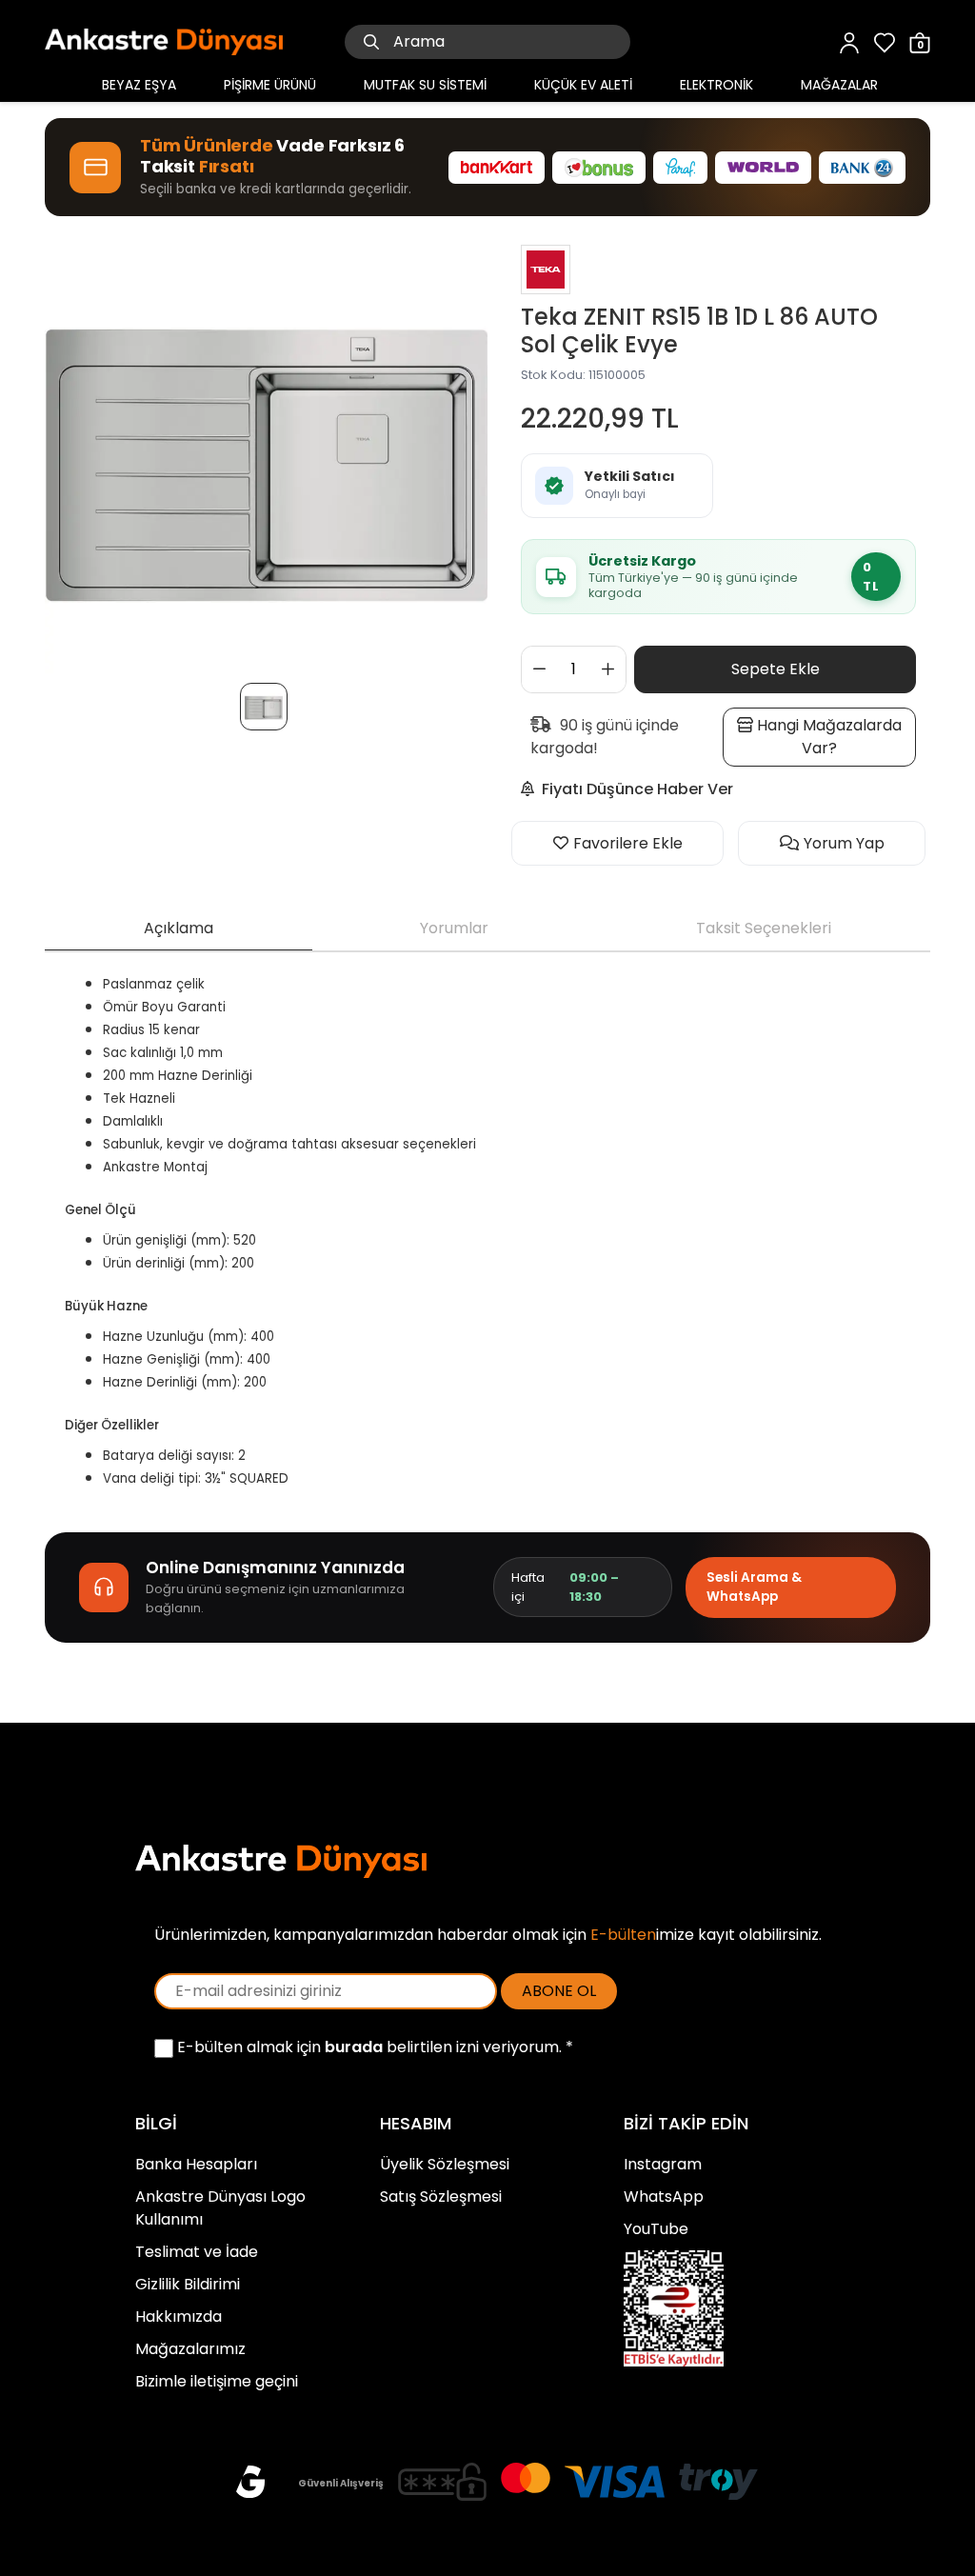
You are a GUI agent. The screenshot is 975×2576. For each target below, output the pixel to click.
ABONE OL (559, 1991)
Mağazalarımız (190, 2349)
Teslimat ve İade (197, 2252)
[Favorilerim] (885, 41)
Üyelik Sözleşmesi (445, 2164)
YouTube (656, 2229)
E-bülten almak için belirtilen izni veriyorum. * (373, 2047)
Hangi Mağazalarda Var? (827, 737)
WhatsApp (664, 2197)
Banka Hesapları (196, 2164)
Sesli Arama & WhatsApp (754, 1587)
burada (354, 2047)
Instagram (663, 2164)
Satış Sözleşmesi (441, 2197)
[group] (266, 452)
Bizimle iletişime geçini (217, 2381)
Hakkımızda (179, 2316)
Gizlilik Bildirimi (188, 2284)
